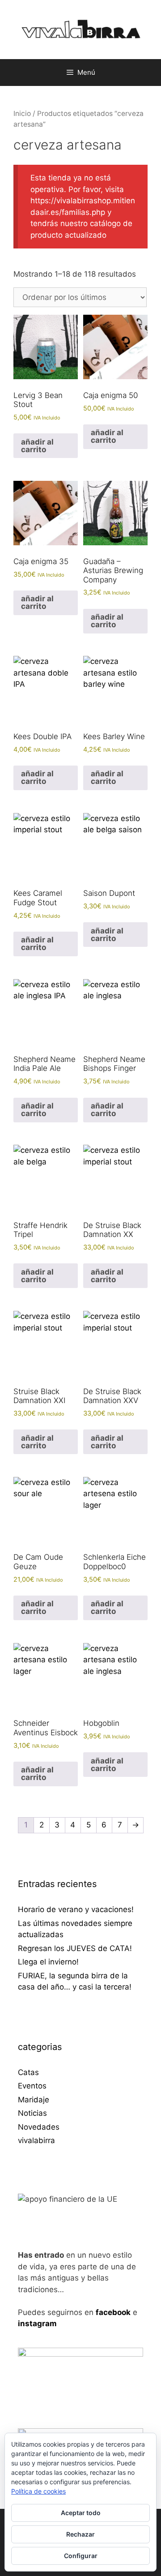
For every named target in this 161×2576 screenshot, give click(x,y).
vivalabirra (36, 2140)
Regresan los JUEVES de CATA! (75, 1948)
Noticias (32, 2113)
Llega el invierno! (48, 1962)
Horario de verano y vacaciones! (76, 1909)
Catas (28, 2072)
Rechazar (80, 2534)
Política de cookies (38, 2491)
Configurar (81, 2556)
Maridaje (34, 2100)
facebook (113, 2312)
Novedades (39, 2127)
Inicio (22, 113)
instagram (37, 2324)
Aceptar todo (81, 2513)
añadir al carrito (37, 446)
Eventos (32, 2086)
